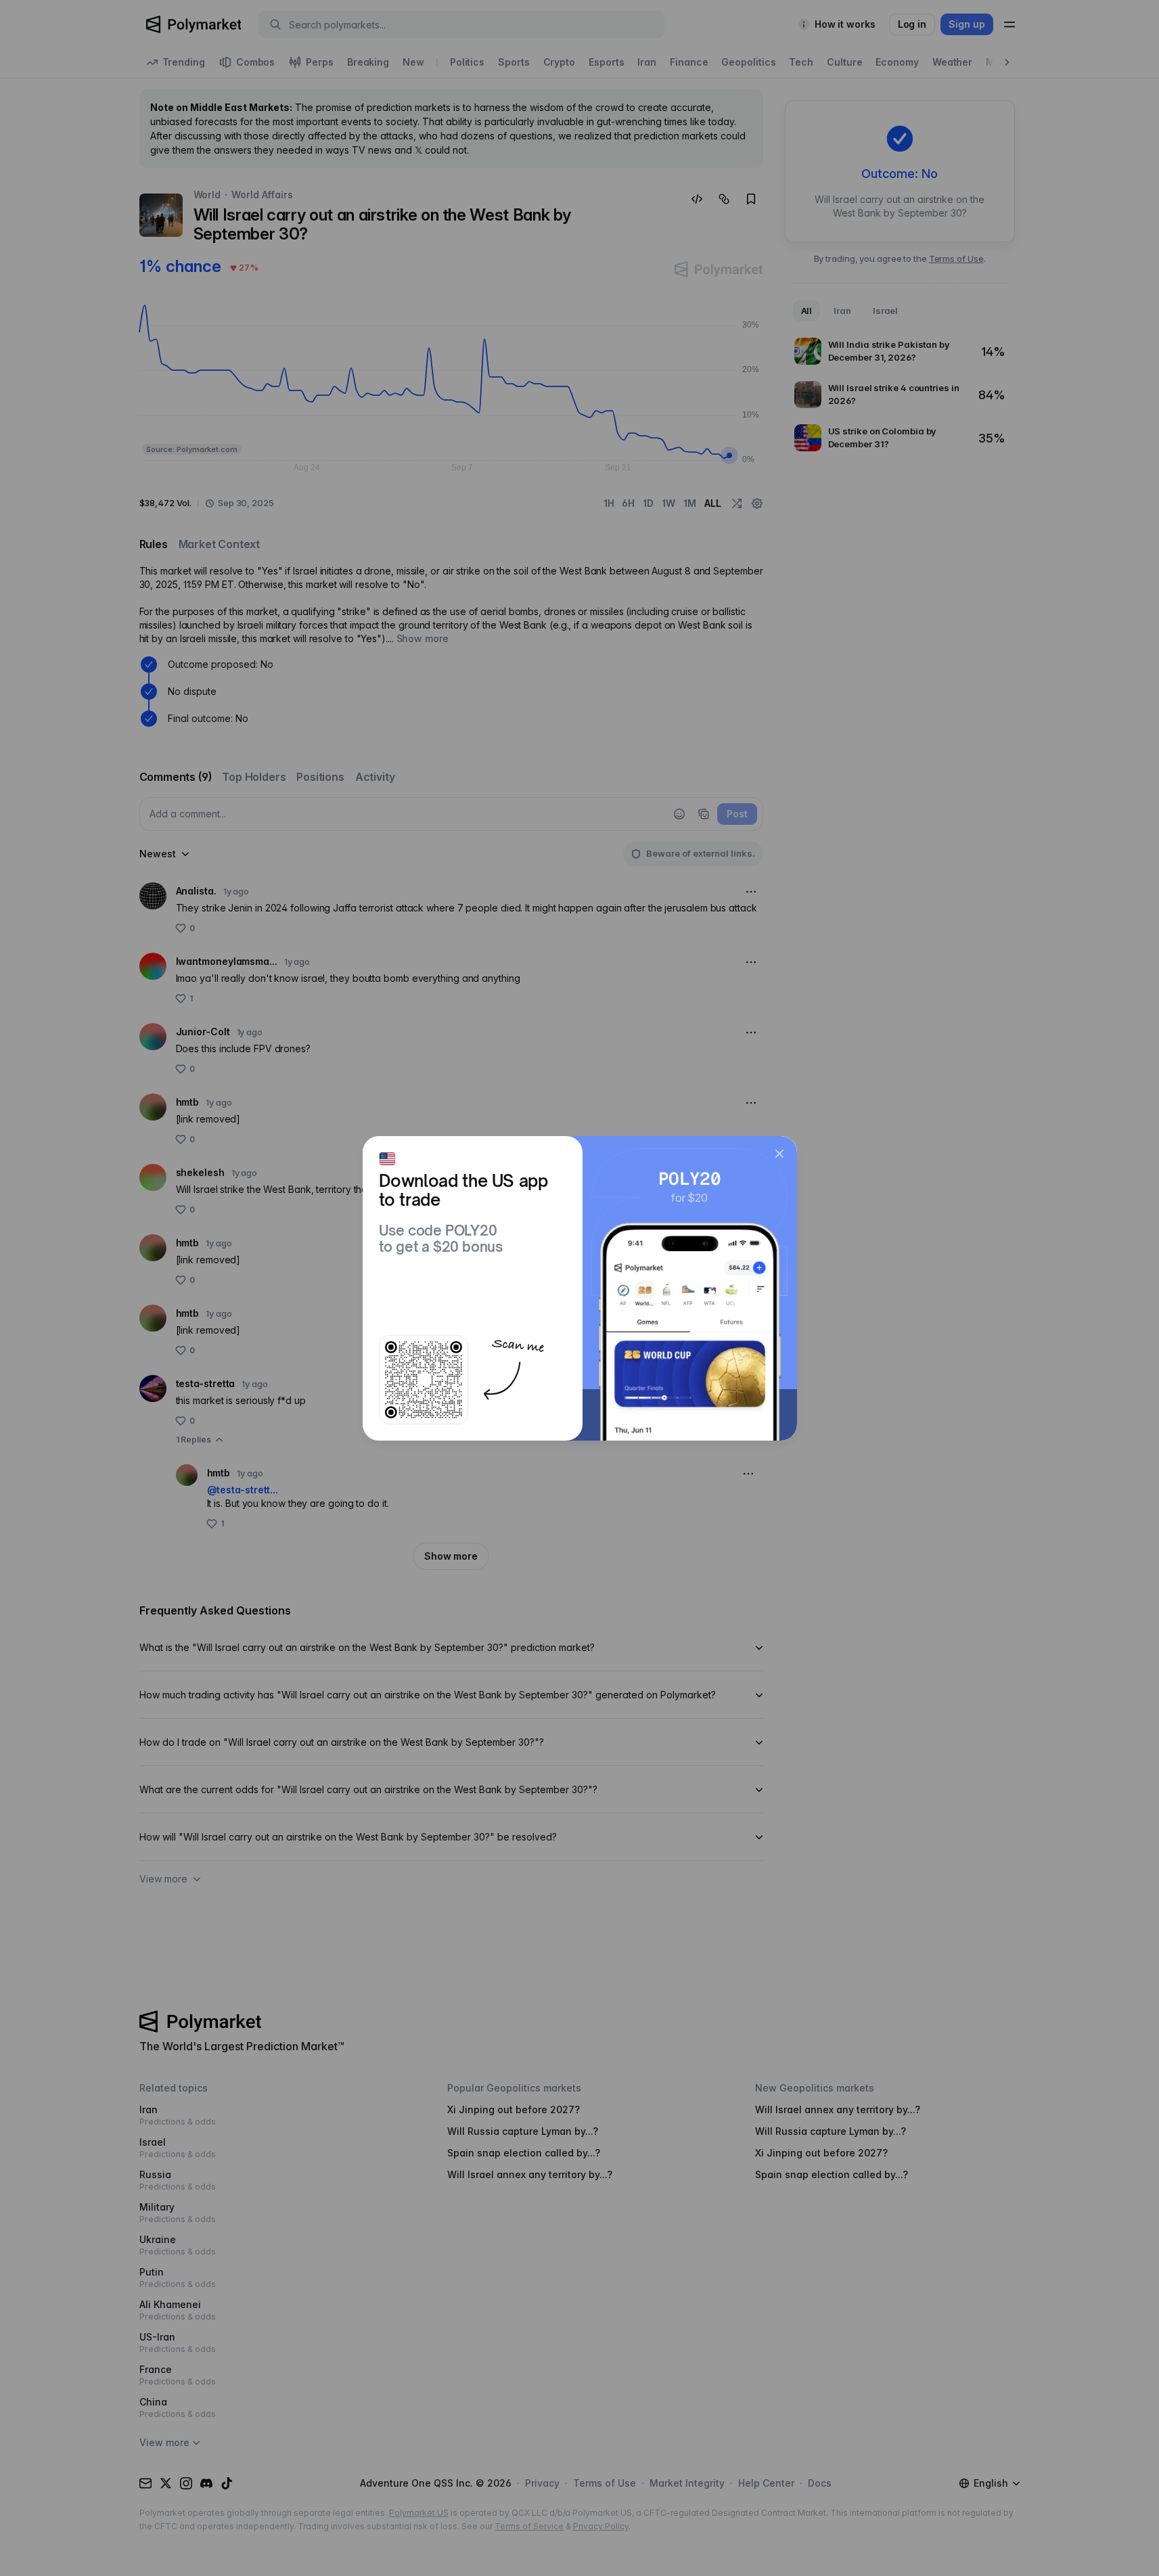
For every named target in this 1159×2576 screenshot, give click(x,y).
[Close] (779, 1154)
